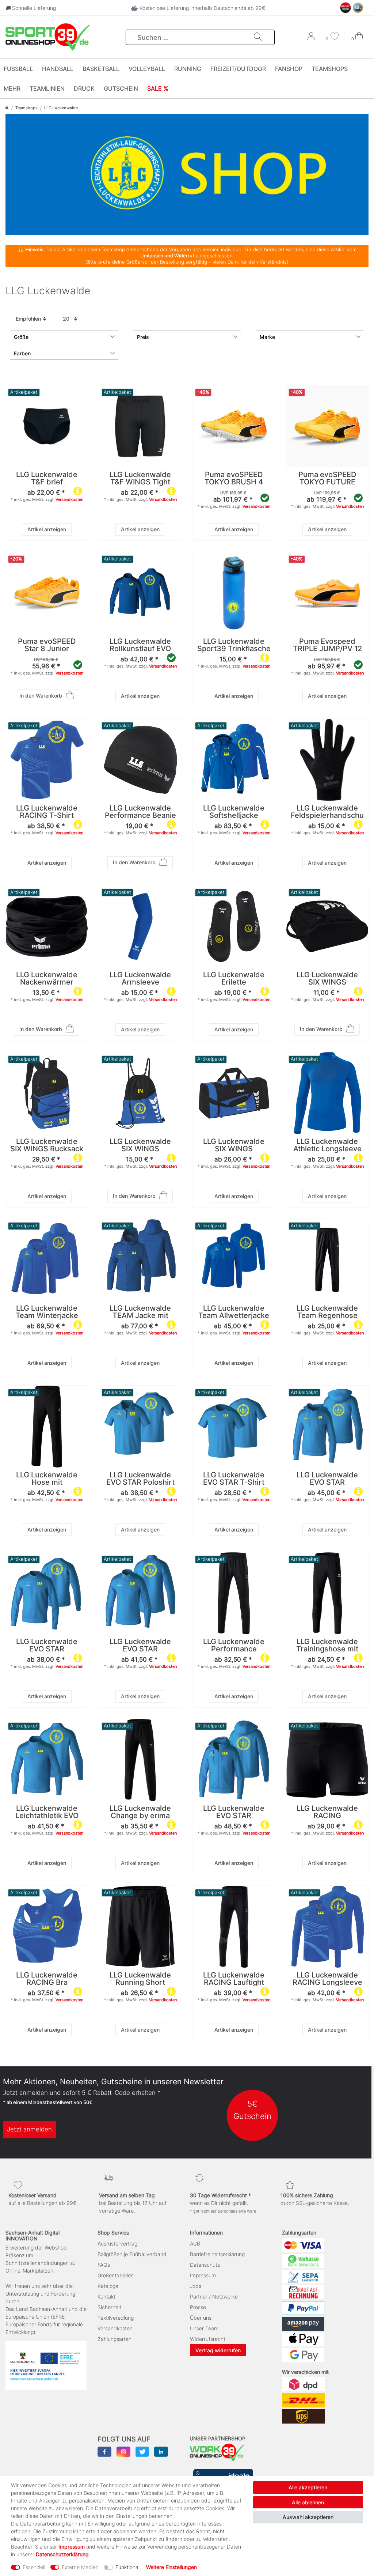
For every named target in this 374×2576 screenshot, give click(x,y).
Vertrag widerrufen (218, 2350)
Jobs (196, 2286)
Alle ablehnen (308, 2502)
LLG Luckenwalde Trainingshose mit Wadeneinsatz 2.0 (327, 1646)
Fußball (18, 69)
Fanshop (289, 69)
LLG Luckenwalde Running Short (140, 1979)
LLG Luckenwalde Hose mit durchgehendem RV (47, 1479)
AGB (195, 2243)
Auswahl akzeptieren (308, 2517)
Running (188, 69)
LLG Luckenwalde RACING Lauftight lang (234, 1979)
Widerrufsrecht (208, 2339)
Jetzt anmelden (29, 2129)
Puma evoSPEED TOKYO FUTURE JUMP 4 (327, 479)
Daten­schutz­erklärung (62, 2554)
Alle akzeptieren (308, 2487)
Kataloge (108, 2286)
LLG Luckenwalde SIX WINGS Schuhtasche (327, 979)
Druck (84, 88)
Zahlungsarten (115, 2339)
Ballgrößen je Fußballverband (132, 2254)
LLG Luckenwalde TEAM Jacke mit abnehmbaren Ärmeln (140, 1312)
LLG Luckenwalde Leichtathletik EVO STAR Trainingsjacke (47, 1812)
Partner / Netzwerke (214, 2297)
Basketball (101, 69)
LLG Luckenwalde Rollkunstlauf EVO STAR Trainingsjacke (140, 645)
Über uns (201, 2318)
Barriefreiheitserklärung (217, 2254)
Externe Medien (80, 2567)
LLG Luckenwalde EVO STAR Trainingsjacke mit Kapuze (234, 1812)
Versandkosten (69, 499)
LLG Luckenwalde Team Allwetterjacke (234, 1312)
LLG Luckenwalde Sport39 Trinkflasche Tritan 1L (234, 645)
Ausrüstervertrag (117, 2243)
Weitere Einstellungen (171, 2567)
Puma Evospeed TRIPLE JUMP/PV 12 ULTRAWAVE (327, 645)
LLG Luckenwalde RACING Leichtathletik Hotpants (327, 1812)
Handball (58, 69)
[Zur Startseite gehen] (7, 108)
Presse (198, 2307)
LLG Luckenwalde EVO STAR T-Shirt (234, 1479)
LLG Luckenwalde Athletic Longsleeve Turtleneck (327, 1145)
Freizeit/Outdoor (238, 69)
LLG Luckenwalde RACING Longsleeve (327, 1979)
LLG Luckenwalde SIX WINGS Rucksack (47, 1145)
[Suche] (258, 37)
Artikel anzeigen (47, 529)
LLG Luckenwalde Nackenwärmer (47, 979)
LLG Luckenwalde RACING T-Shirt (47, 812)
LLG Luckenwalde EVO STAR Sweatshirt (47, 1646)
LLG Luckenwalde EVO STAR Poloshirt (140, 1479)
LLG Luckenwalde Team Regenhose (327, 1312)
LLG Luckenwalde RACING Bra (47, 1979)
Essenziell (34, 2567)
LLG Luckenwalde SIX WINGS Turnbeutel (140, 1145)
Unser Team (204, 2328)
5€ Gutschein (252, 2110)
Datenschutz (205, 2265)
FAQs (104, 2265)
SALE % (158, 88)
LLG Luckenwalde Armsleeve (140, 979)
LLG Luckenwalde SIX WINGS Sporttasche (234, 1145)
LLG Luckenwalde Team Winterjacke (47, 1312)
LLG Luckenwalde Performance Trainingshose (234, 1646)
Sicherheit (109, 2307)
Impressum (203, 2275)
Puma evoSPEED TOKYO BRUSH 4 (234, 479)
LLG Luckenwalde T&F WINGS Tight (140, 479)
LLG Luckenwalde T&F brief (47, 479)
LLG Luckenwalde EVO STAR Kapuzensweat (327, 1479)
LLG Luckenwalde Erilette (234, 979)
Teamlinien (47, 88)
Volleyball (147, 69)
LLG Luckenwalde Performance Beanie (140, 812)
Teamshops (330, 69)
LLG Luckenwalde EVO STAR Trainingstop (140, 1646)
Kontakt (106, 2297)
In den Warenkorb (41, 696)
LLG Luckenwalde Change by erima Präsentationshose (140, 1812)
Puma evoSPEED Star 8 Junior (47, 645)
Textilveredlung (116, 2318)
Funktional (127, 2567)
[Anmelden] (312, 39)
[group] (234, 426)
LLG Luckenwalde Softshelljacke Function (234, 812)
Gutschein (121, 88)
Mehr (12, 88)
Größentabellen (116, 2275)
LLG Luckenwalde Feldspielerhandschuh (327, 812)
